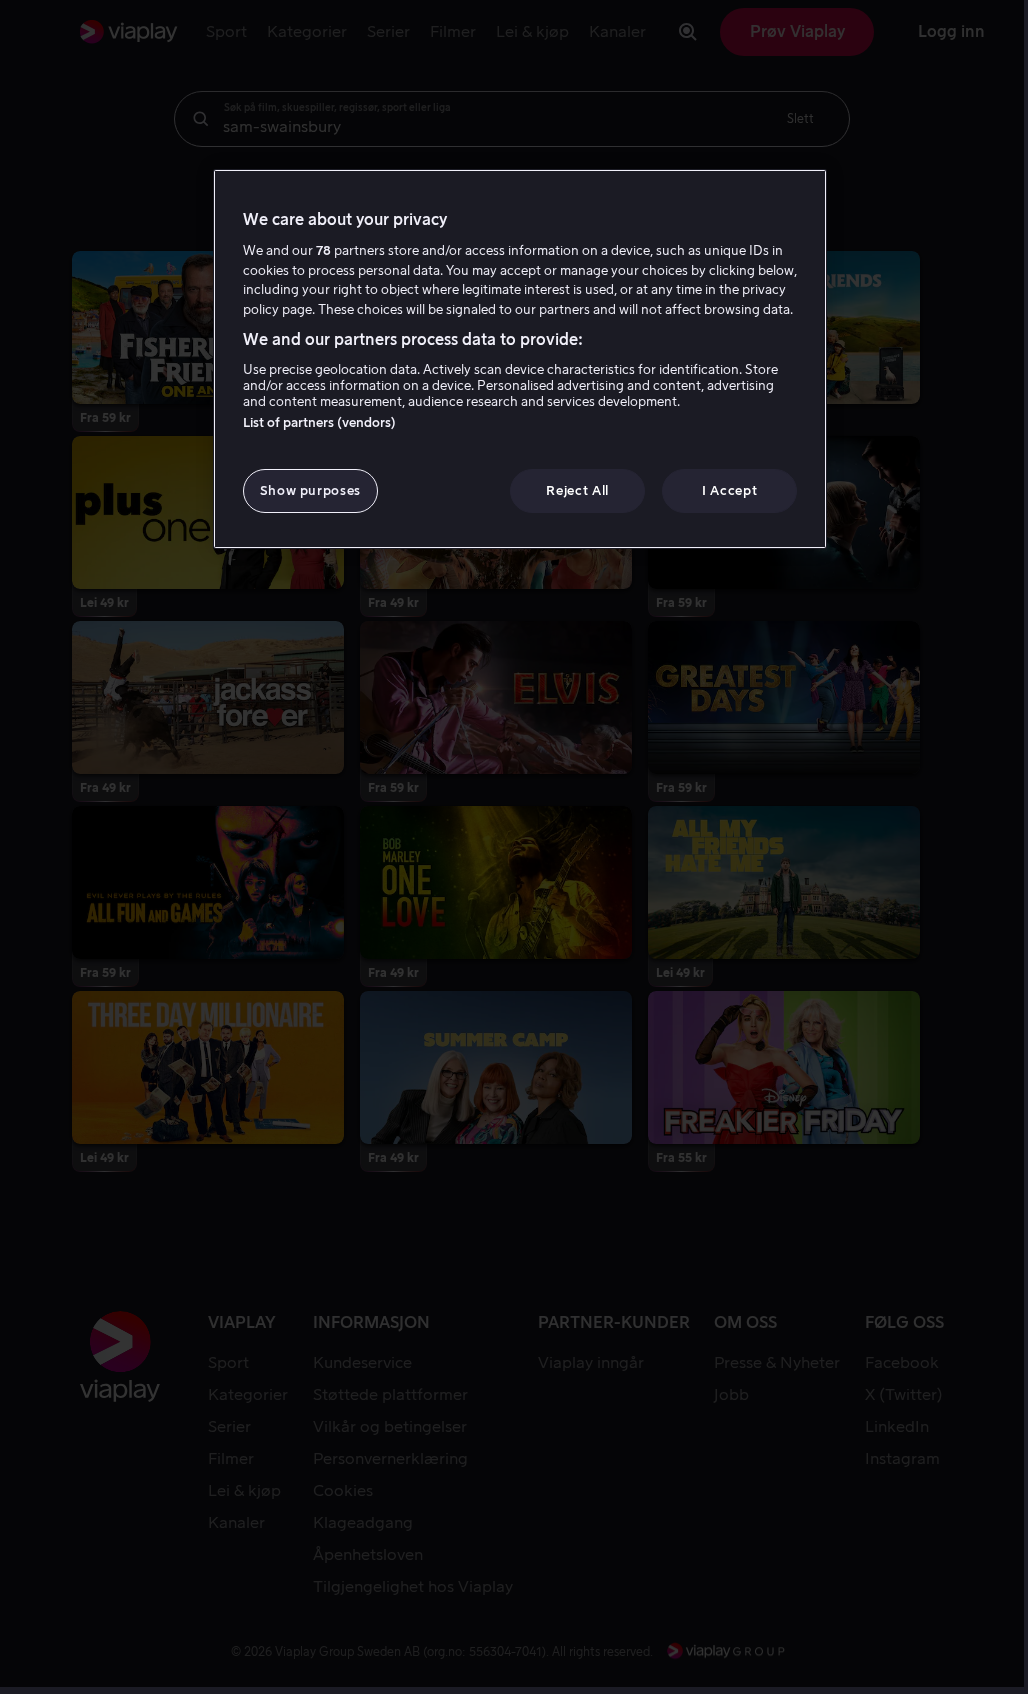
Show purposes (310, 490)
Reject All (577, 490)
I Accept (729, 490)
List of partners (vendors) (319, 422)
